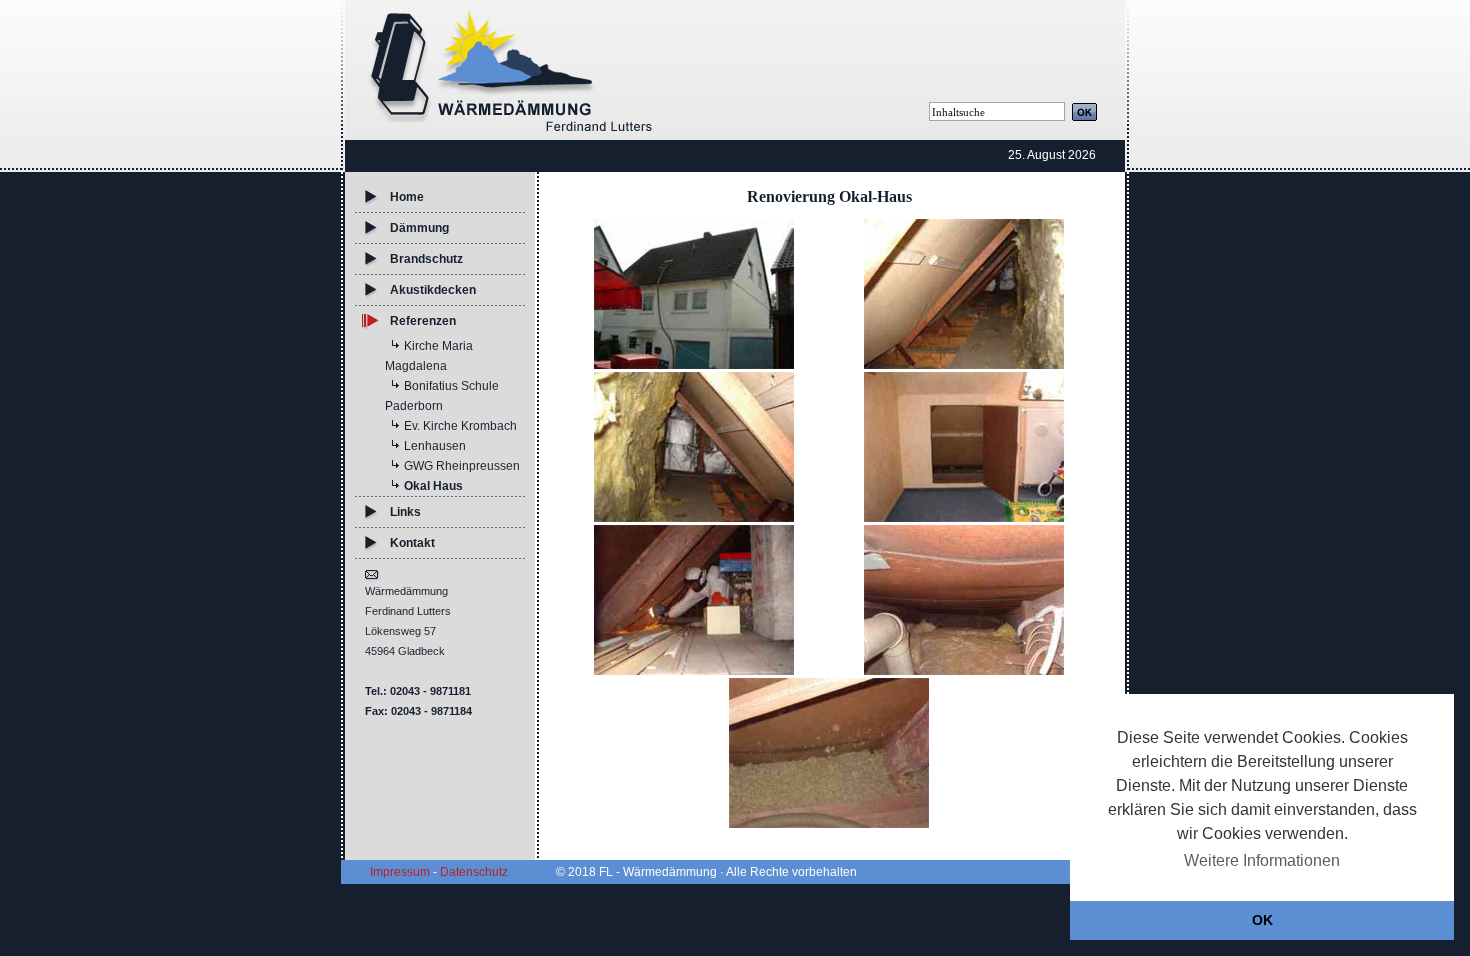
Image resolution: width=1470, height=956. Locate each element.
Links (405, 512)
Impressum (400, 872)
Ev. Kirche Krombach (460, 426)
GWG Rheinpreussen (462, 466)
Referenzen (423, 321)
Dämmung (419, 228)
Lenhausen (435, 446)
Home (407, 197)
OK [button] (1262, 920)
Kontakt (412, 543)
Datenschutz (474, 872)
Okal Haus (433, 486)
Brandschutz (426, 259)
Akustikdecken (433, 290)
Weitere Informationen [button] (1262, 860)
